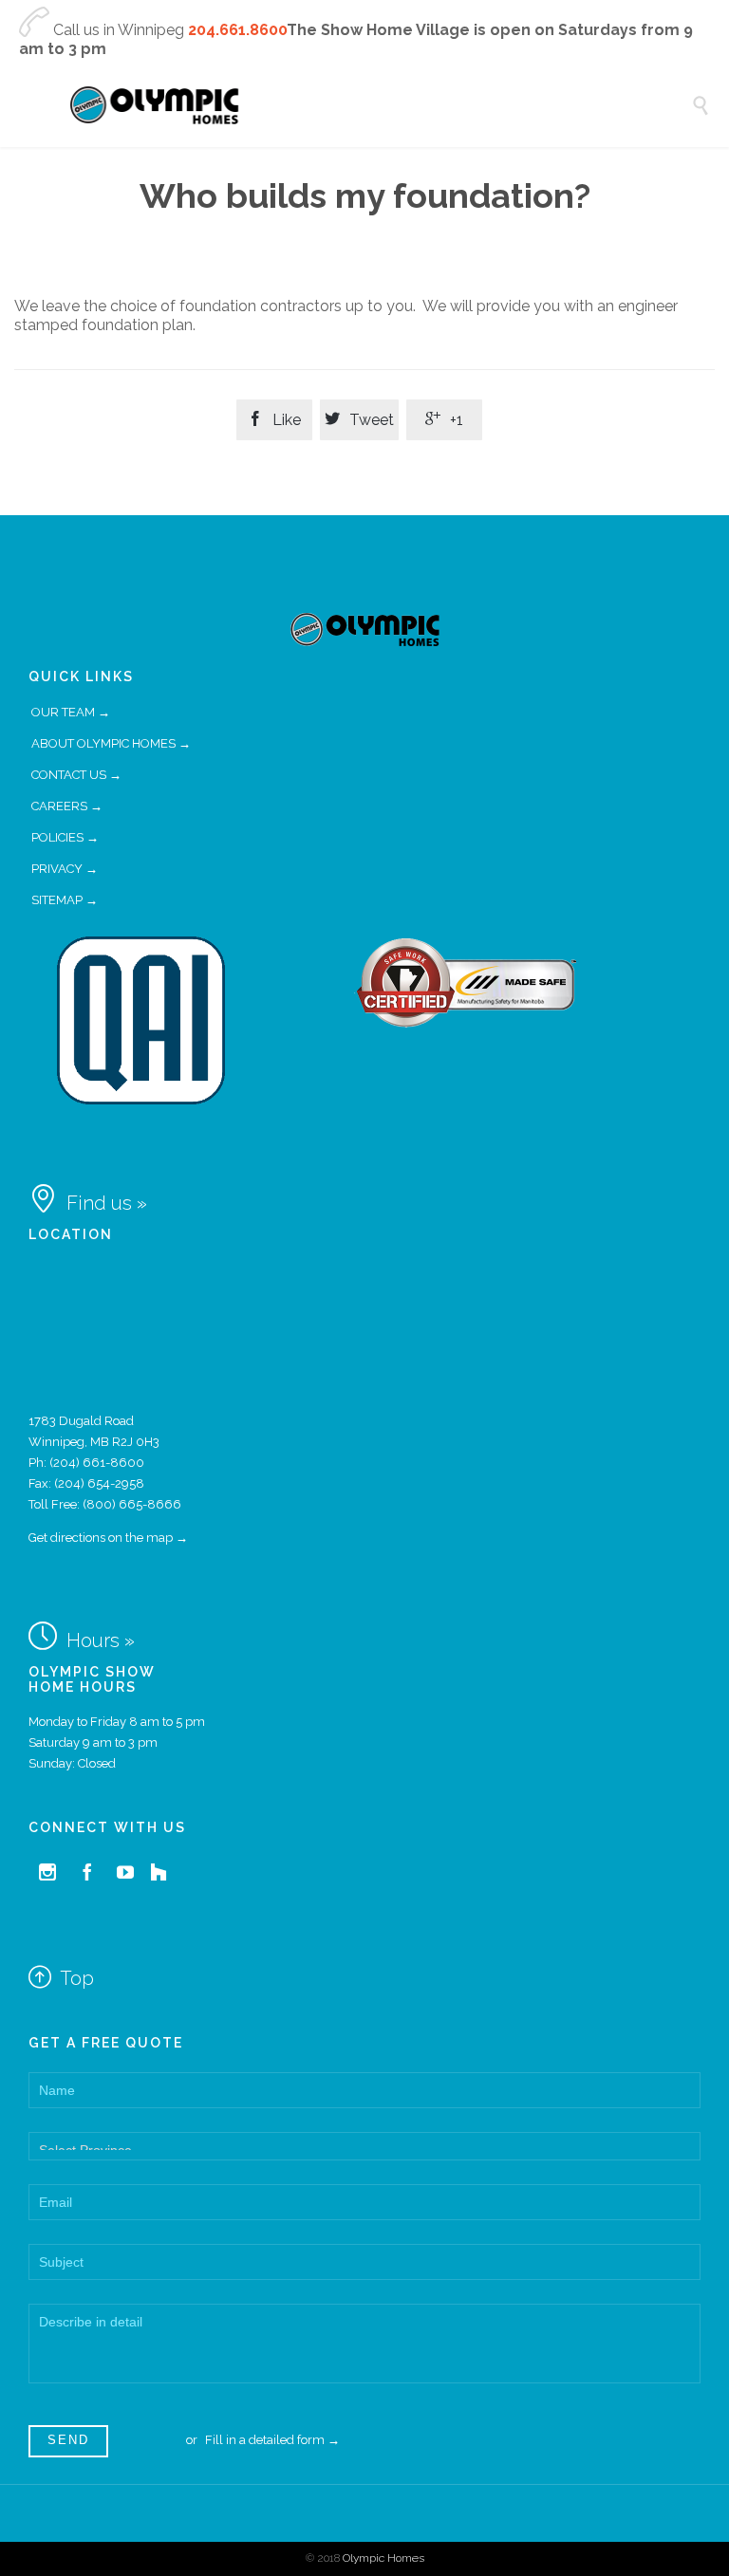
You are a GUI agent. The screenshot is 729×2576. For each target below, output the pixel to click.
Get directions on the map (101, 1538)
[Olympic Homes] (379, 105)
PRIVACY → (65, 869)
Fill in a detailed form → (272, 2440)
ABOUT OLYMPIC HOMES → (111, 743)
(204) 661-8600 (97, 1463)
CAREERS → (67, 806)
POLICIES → (65, 837)
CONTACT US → (76, 775)
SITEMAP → (65, 900)
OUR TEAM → (71, 712)
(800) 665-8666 (132, 1504)
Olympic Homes (383, 2558)
